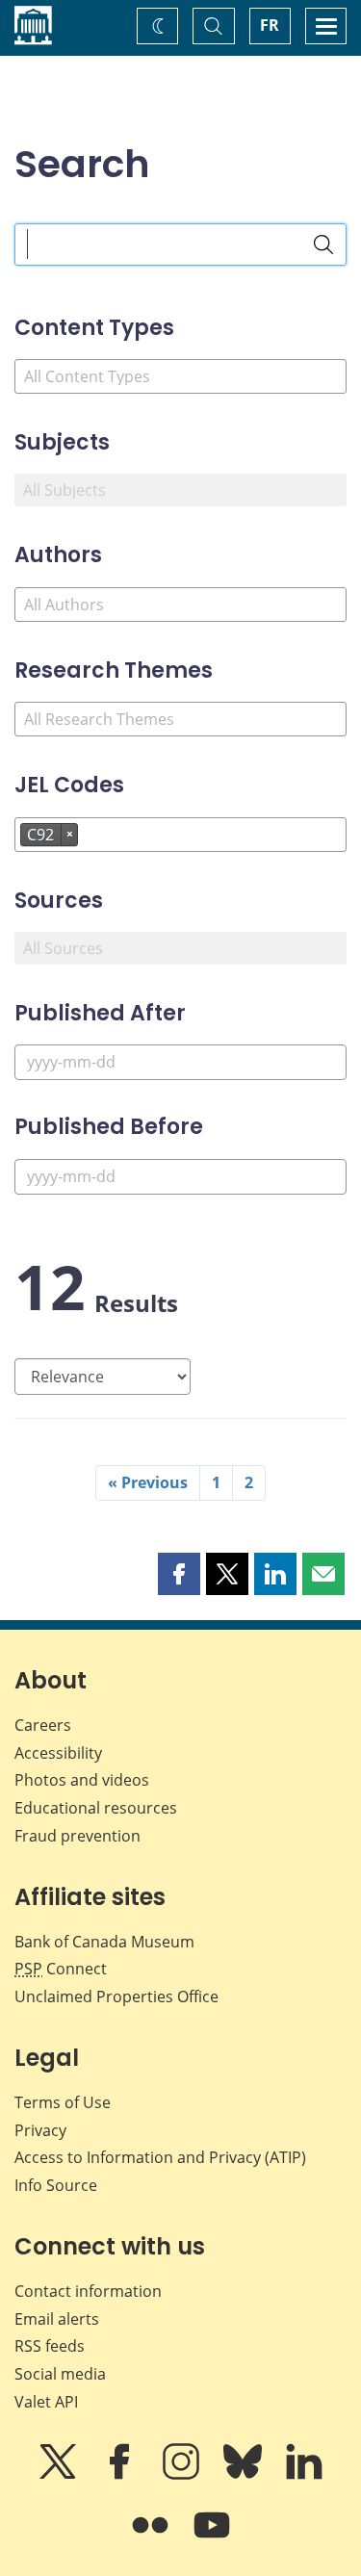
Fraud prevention (77, 1836)
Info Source (56, 2185)
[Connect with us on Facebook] (121, 2475)
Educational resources (96, 1808)
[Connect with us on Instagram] (183, 2475)
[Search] (323, 245)
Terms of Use (63, 2102)
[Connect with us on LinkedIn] (304, 2475)
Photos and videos (82, 1780)
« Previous (148, 1482)
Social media (60, 2374)
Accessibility (58, 1753)
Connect (61, 1969)
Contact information (88, 2291)
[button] (179, 1574)
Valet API (46, 2402)
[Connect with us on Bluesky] (245, 2475)
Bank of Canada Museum (104, 1942)
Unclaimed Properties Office (116, 1996)
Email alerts (57, 2319)
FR (270, 25)
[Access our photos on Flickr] (152, 2538)
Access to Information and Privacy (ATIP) (160, 2157)
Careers (43, 1725)
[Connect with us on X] (60, 2475)
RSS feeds (50, 2346)
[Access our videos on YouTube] (212, 2538)
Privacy (40, 2130)
